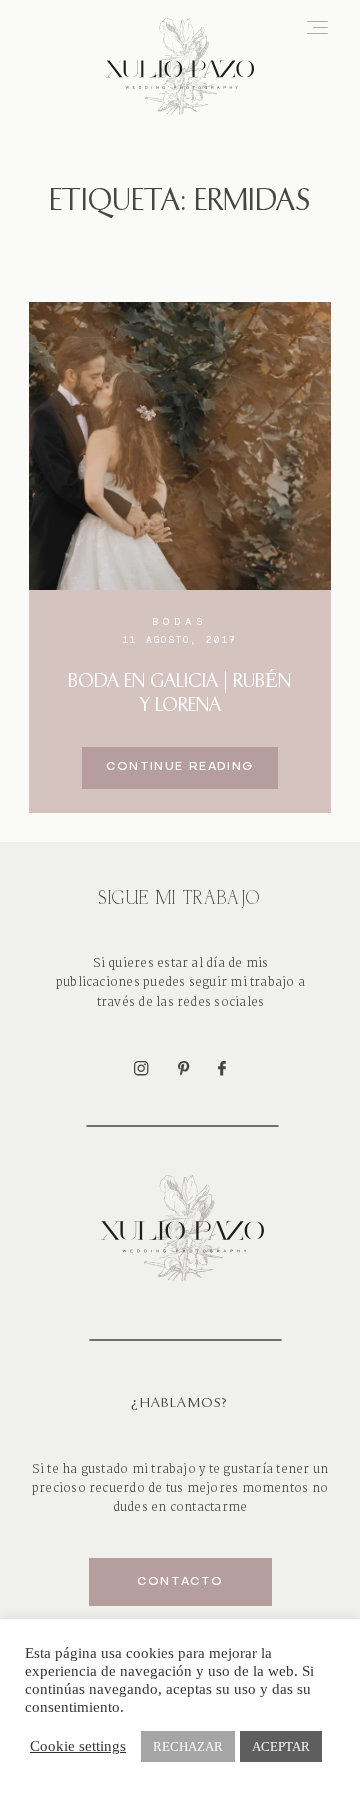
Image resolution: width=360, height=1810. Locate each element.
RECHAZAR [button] (188, 1746)
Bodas (180, 621)
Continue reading (179, 767)
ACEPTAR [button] (281, 1746)
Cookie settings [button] (78, 1746)
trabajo (175, 1469)
